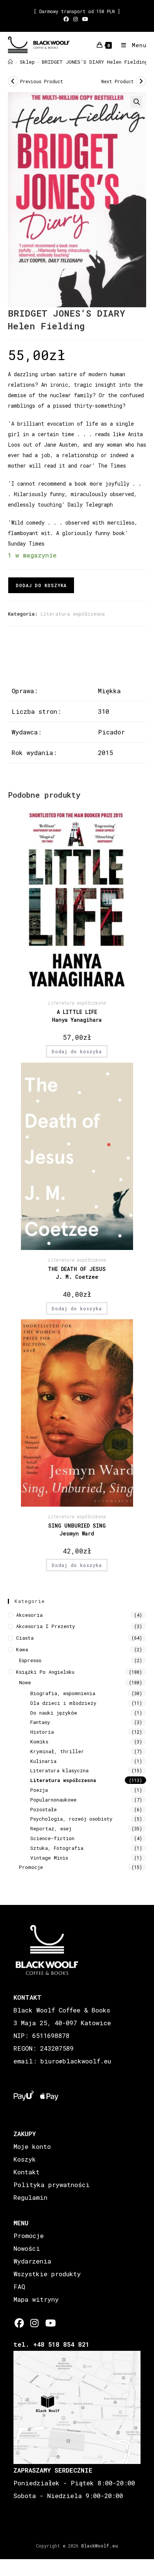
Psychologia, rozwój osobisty (71, 1819)
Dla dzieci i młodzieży (63, 1703)
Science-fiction (52, 1838)
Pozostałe (44, 1809)
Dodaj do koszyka (41, 585)
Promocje (31, 1867)
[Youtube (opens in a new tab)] (85, 19)
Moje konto (32, 2146)
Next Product (118, 81)
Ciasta (25, 1638)
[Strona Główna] (10, 62)
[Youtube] (50, 2323)
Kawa (22, 1649)
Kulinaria (43, 1761)
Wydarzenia (32, 2261)
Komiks (39, 1742)
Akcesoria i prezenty (46, 1626)
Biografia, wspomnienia (63, 1693)
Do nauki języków (54, 1713)
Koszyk (25, 2159)
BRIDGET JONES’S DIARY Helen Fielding (95, 62)
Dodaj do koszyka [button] (77, 1051)
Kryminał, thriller (57, 1751)
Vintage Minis (49, 1858)
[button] (136, 102)
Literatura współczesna (73, 614)
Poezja (39, 1790)
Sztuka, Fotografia (57, 1848)
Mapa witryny (36, 2299)
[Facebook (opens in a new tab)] (67, 19)
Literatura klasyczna (59, 1770)
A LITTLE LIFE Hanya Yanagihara (77, 1016)
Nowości (27, 2248)
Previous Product (42, 81)
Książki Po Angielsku (45, 1672)
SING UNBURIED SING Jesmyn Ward (77, 1529)
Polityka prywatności (52, 2185)
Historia (42, 1732)
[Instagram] (35, 2323)
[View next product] (141, 81)
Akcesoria (29, 1615)
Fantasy (40, 1722)
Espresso (30, 1660)
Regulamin (30, 2197)
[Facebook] (19, 2323)
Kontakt (27, 2172)
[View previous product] (13, 81)
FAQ (19, 2287)
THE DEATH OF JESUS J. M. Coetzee (77, 1273)
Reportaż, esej (51, 1828)
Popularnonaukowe (53, 1800)
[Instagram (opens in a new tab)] (76, 19)
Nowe (25, 1682)
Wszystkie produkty (47, 2274)
